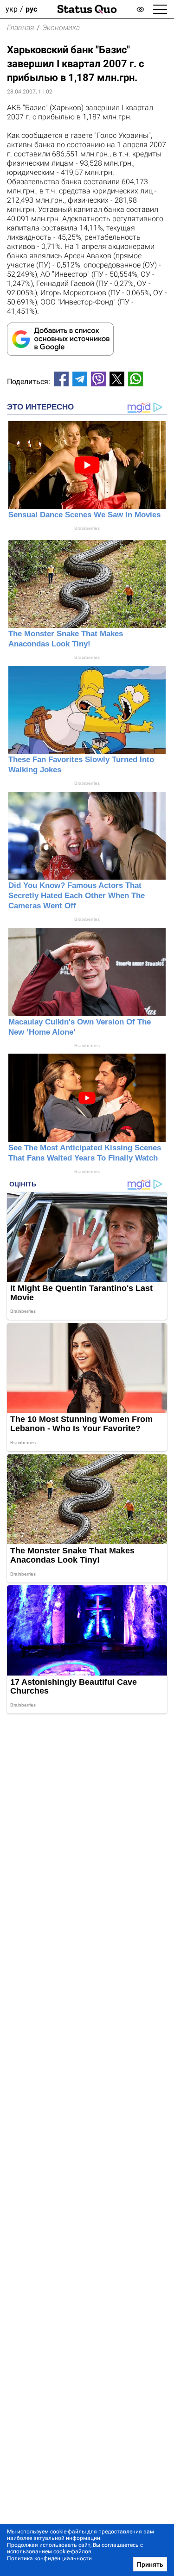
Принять (150, 2564)
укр (12, 9)
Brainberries (87, 528)
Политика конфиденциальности (49, 2558)
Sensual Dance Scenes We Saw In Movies (84, 515)
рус (31, 9)
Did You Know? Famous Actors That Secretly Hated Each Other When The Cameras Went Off (77, 896)
